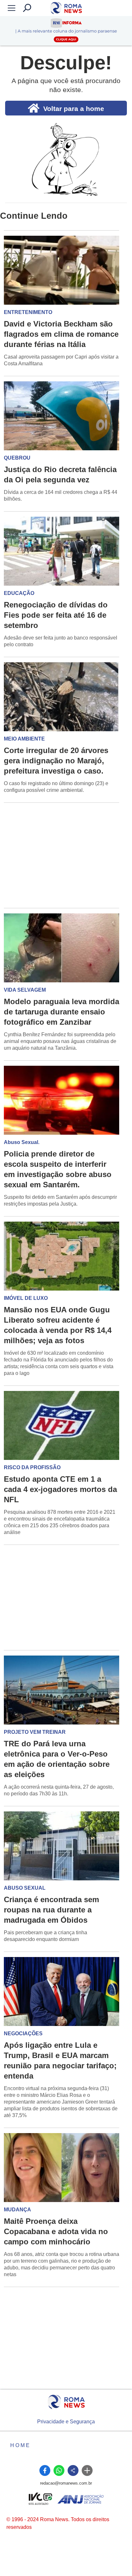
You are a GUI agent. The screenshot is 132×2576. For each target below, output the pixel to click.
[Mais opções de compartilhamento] (87, 2470)
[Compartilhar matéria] (73, 2470)
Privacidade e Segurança (66, 2422)
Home (21, 2445)
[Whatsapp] (59, 2470)
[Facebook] (45, 2470)
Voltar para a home (74, 109)
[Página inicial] (66, 2402)
